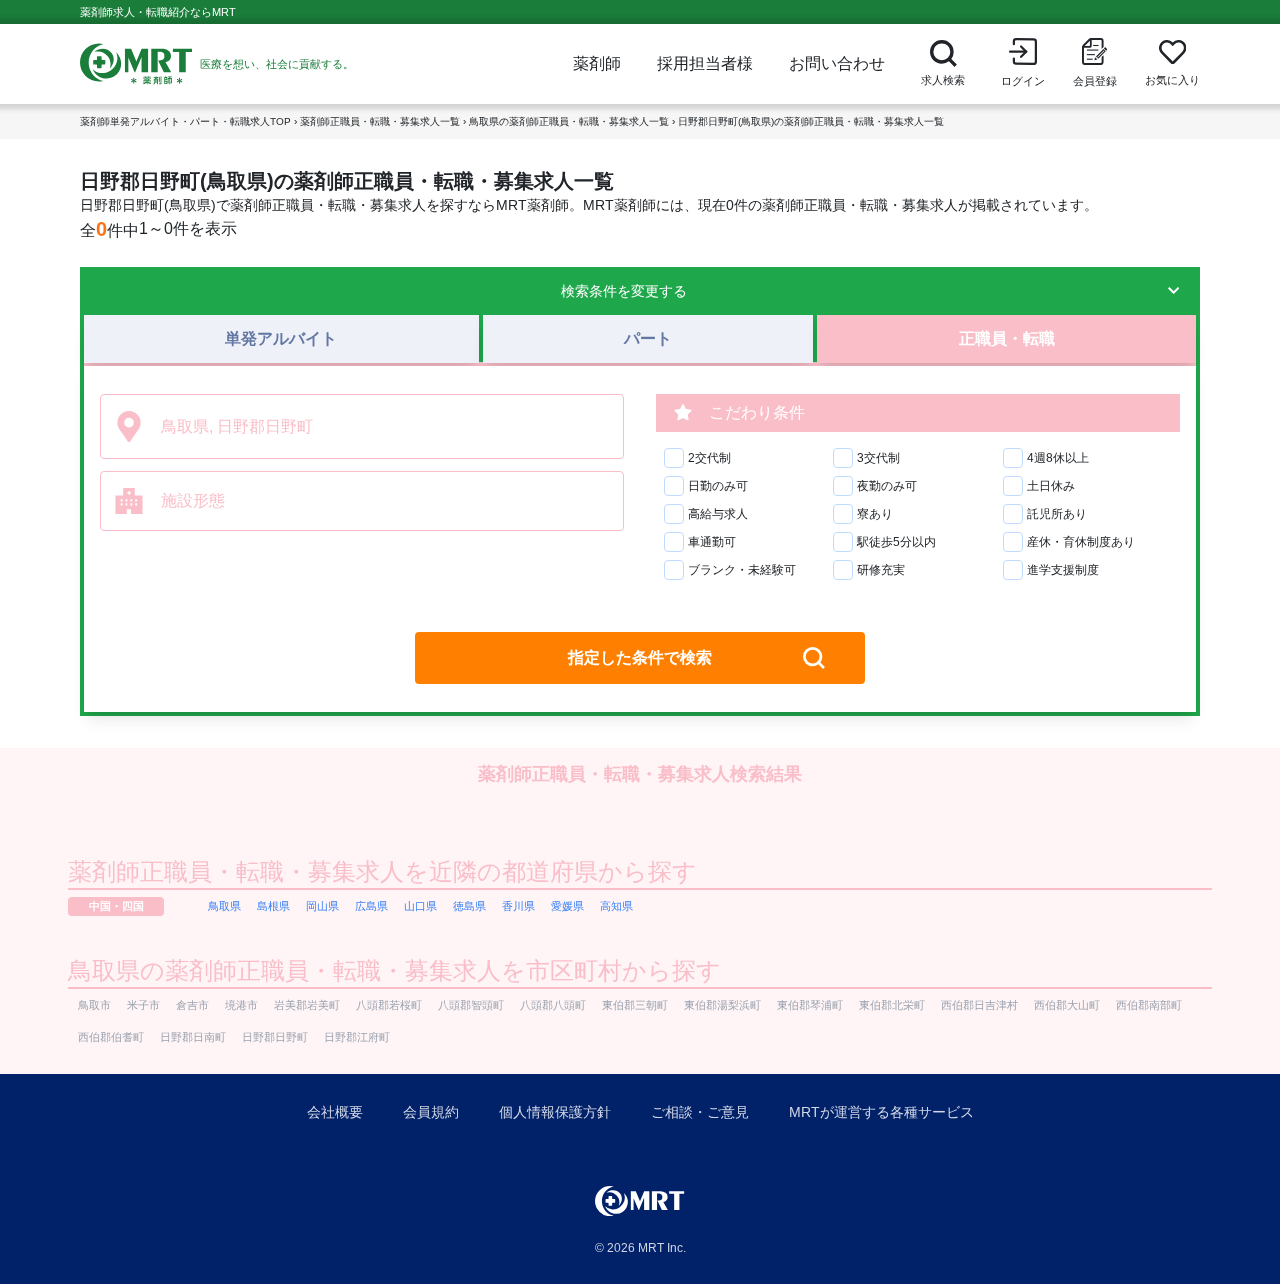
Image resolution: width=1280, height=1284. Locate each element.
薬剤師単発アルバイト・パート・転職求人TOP (185, 121)
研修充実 (881, 570)
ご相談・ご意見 (700, 1112)
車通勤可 (712, 542)
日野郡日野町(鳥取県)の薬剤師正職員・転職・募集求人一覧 (811, 121)
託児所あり (1057, 514)
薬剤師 (597, 63)
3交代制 (878, 458)
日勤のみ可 (718, 486)
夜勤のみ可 (887, 486)
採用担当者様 (705, 63)
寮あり (875, 514)
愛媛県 (567, 906)
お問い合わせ (837, 63)
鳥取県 (224, 906)
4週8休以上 (1058, 458)
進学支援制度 (1063, 570)
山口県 (420, 906)
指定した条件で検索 (640, 657)
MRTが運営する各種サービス (881, 1112)
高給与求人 (718, 514)
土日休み (1051, 486)
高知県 (616, 906)
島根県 (273, 906)
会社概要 (335, 1112)
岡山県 (322, 906)
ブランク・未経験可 (742, 570)
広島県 (371, 906)
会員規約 (431, 1112)
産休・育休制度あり (1081, 542)
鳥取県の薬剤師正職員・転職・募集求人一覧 (569, 121)
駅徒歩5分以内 (896, 542)
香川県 (518, 906)
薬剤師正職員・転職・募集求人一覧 (380, 121)
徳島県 (469, 906)
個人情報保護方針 (555, 1112)
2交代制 (709, 458)
